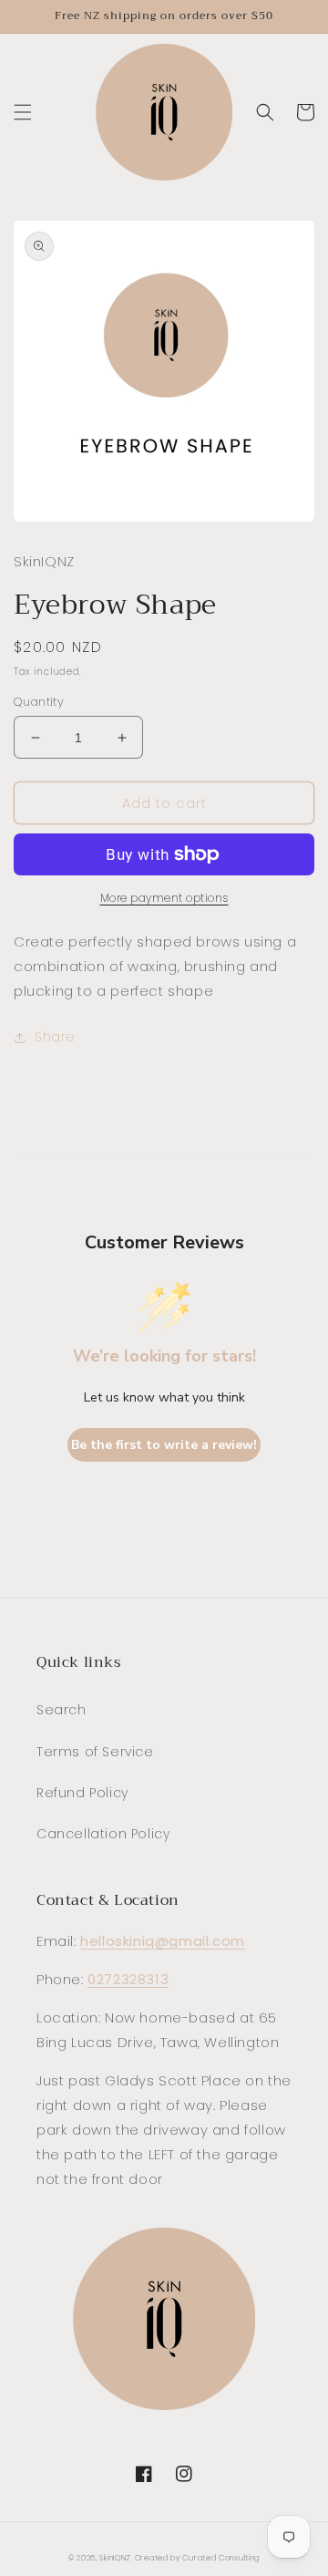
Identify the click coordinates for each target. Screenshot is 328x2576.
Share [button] (55, 1037)
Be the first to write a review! (164, 1445)
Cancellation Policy (103, 1834)
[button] (23, 112)
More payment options (164, 898)
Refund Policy (82, 1793)
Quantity (39, 702)
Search (61, 1710)
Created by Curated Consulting (197, 2558)
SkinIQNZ (115, 2558)
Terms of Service (95, 1752)
